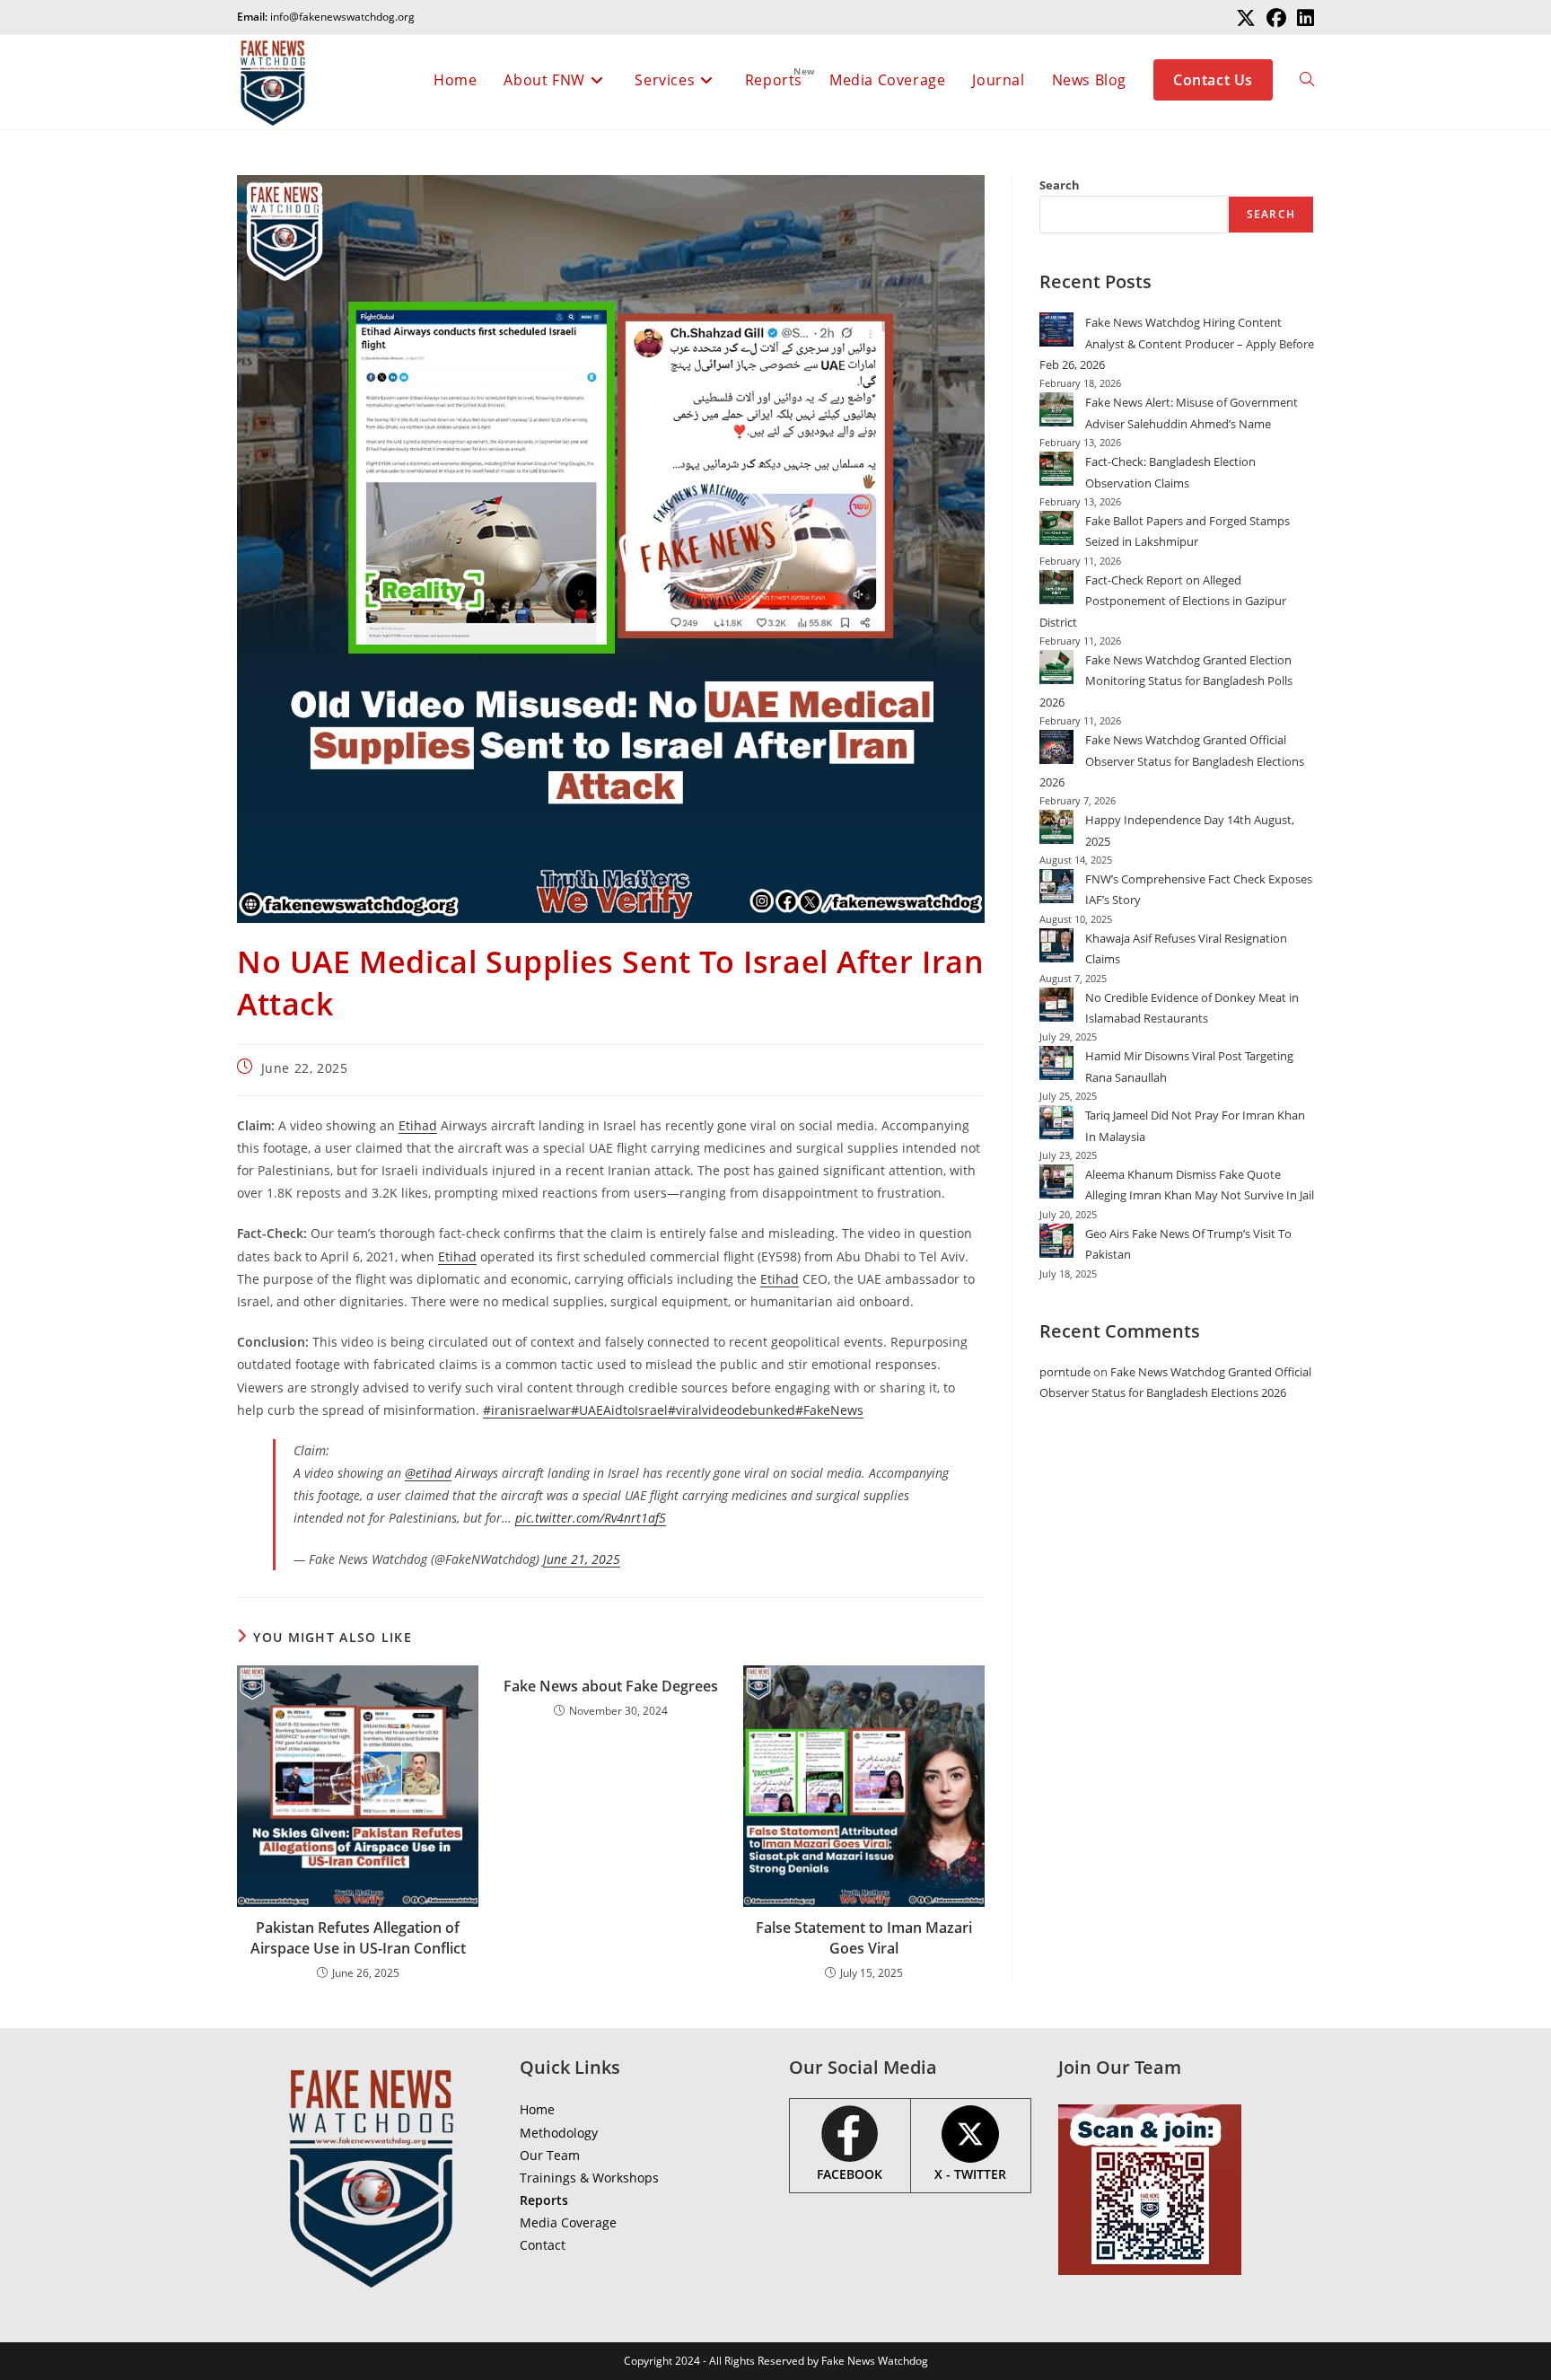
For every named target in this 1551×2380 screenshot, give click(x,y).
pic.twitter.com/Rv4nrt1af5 (591, 1518)
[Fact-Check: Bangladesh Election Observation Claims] (1056, 469)
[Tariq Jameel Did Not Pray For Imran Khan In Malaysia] (1056, 1122)
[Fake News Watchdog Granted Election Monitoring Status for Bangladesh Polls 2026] (1056, 667)
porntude (1065, 1372)
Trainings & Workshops (589, 2178)
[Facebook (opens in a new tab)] (1276, 18)
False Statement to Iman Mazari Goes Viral (864, 1937)
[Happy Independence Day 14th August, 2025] (1056, 827)
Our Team (550, 2155)
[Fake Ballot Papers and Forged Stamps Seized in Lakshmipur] (1056, 528)
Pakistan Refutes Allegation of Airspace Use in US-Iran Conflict (358, 1937)
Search (1060, 185)
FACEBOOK (850, 2174)
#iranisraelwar (527, 1410)
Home (537, 2109)
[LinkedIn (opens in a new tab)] (1303, 18)
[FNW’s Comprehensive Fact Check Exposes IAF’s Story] (1056, 886)
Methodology (559, 2133)
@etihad (428, 1473)
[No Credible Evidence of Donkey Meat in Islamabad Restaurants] (1056, 1005)
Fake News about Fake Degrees (611, 1686)
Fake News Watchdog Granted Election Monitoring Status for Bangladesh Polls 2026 (1166, 681)
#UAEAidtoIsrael (619, 1410)
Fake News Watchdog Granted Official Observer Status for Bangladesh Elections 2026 (1172, 761)
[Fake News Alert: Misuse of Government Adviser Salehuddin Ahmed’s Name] (1056, 409)
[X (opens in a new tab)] (1246, 18)
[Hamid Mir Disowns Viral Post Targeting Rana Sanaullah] (1056, 1063)
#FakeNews (829, 1410)
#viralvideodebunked (732, 1410)
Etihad (418, 1125)
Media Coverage (568, 2222)
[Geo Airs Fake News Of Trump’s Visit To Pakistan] (1056, 1241)
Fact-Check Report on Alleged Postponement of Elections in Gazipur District (1163, 601)
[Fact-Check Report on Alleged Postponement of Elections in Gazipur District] (1056, 587)
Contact (543, 2245)
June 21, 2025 (582, 1559)
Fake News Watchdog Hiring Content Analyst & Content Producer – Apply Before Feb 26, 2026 (1177, 343)
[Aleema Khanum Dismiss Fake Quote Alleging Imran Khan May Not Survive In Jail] (1056, 1181)
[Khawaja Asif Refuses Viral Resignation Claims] (1056, 945)
